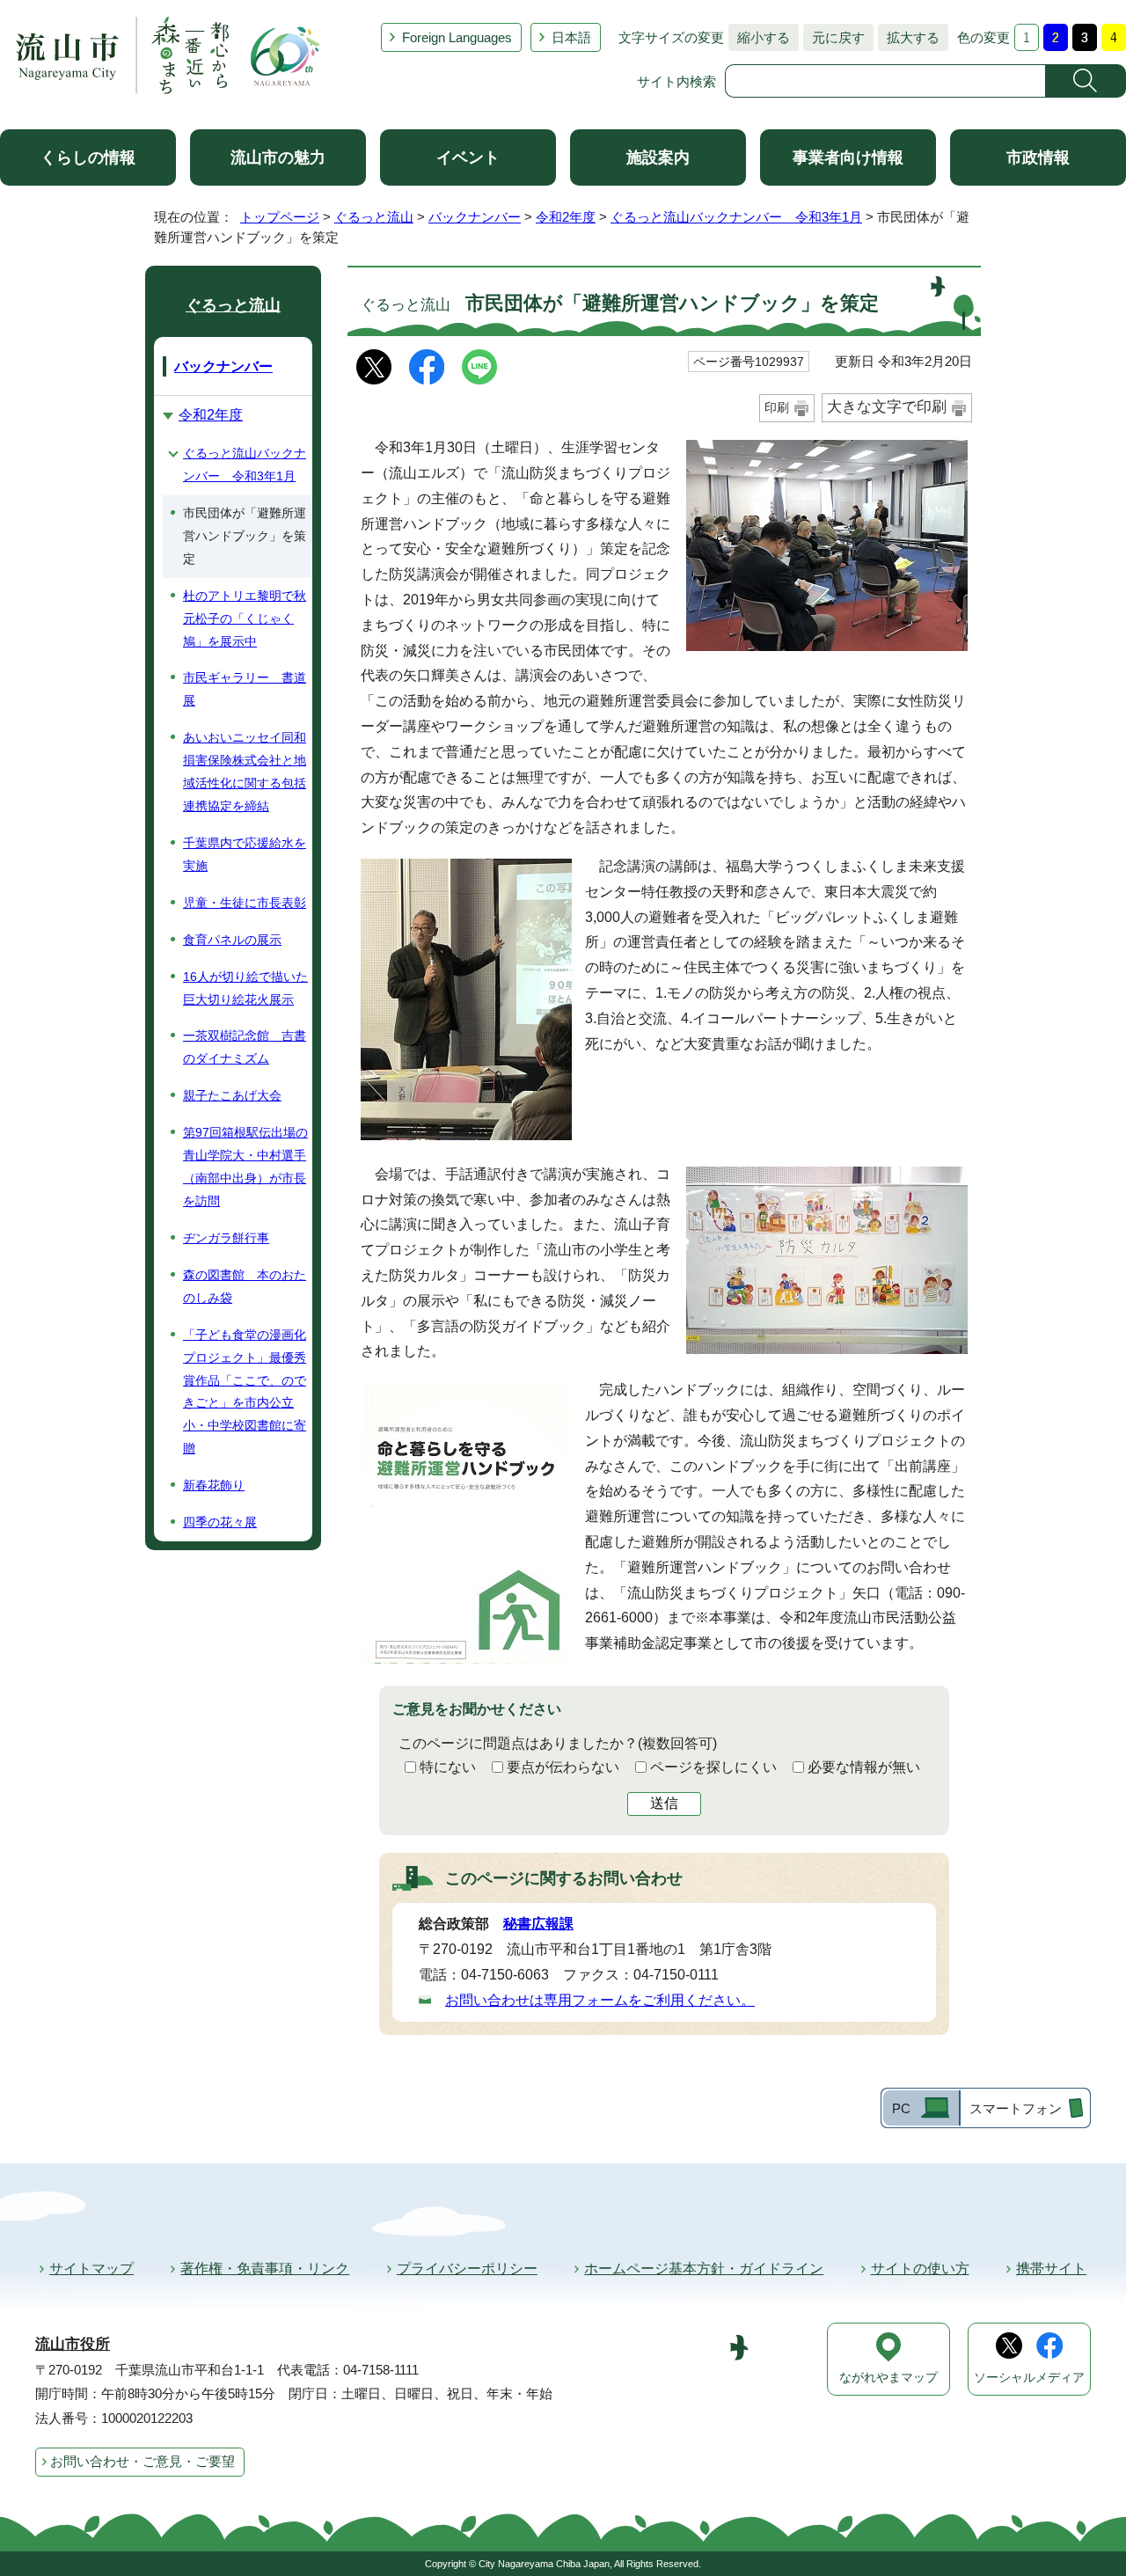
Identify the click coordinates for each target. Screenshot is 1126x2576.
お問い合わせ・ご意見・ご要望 (143, 2461)
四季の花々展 (220, 1522)
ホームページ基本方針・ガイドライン (704, 2269)
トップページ (280, 217)
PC (901, 2108)
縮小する (759, 37)
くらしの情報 (88, 157)
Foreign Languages (457, 37)
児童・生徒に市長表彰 (245, 903)
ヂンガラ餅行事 (226, 1238)
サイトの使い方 (920, 2269)
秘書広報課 (538, 1924)
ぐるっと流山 (374, 217)
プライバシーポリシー (467, 2269)
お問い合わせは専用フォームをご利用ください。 (600, 2000)
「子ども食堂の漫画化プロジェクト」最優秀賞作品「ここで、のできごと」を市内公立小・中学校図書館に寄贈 (245, 1392)
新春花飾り (214, 1485)
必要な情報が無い (864, 1767)
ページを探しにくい (713, 1767)
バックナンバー (475, 217)
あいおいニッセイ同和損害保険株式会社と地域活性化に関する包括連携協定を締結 (245, 772)
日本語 (571, 37)
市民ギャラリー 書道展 (245, 689)
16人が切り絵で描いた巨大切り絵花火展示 (245, 988)
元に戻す (834, 37)
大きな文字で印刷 (887, 407)
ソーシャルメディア (1029, 2378)
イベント (468, 157)
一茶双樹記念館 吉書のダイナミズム (245, 1047)
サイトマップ (91, 2269)
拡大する (909, 37)
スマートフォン (1016, 2108)
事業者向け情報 (848, 157)
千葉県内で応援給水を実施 (245, 854)
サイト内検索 (676, 81)
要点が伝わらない (563, 1767)
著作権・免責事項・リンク (265, 2269)
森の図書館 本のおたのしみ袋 (245, 1286)
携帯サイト (1051, 2269)
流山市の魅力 (278, 157)
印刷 (777, 407)
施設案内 (658, 157)
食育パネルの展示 (232, 940)
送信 (664, 1803)
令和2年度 (566, 217)
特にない (448, 1767)
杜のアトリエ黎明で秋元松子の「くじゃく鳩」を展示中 (245, 618)
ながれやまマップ (888, 2378)
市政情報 (1038, 157)
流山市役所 (73, 2344)
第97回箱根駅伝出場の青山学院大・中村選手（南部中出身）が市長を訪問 (245, 1167)
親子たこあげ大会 (232, 1095)
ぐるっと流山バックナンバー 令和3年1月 (736, 217)
